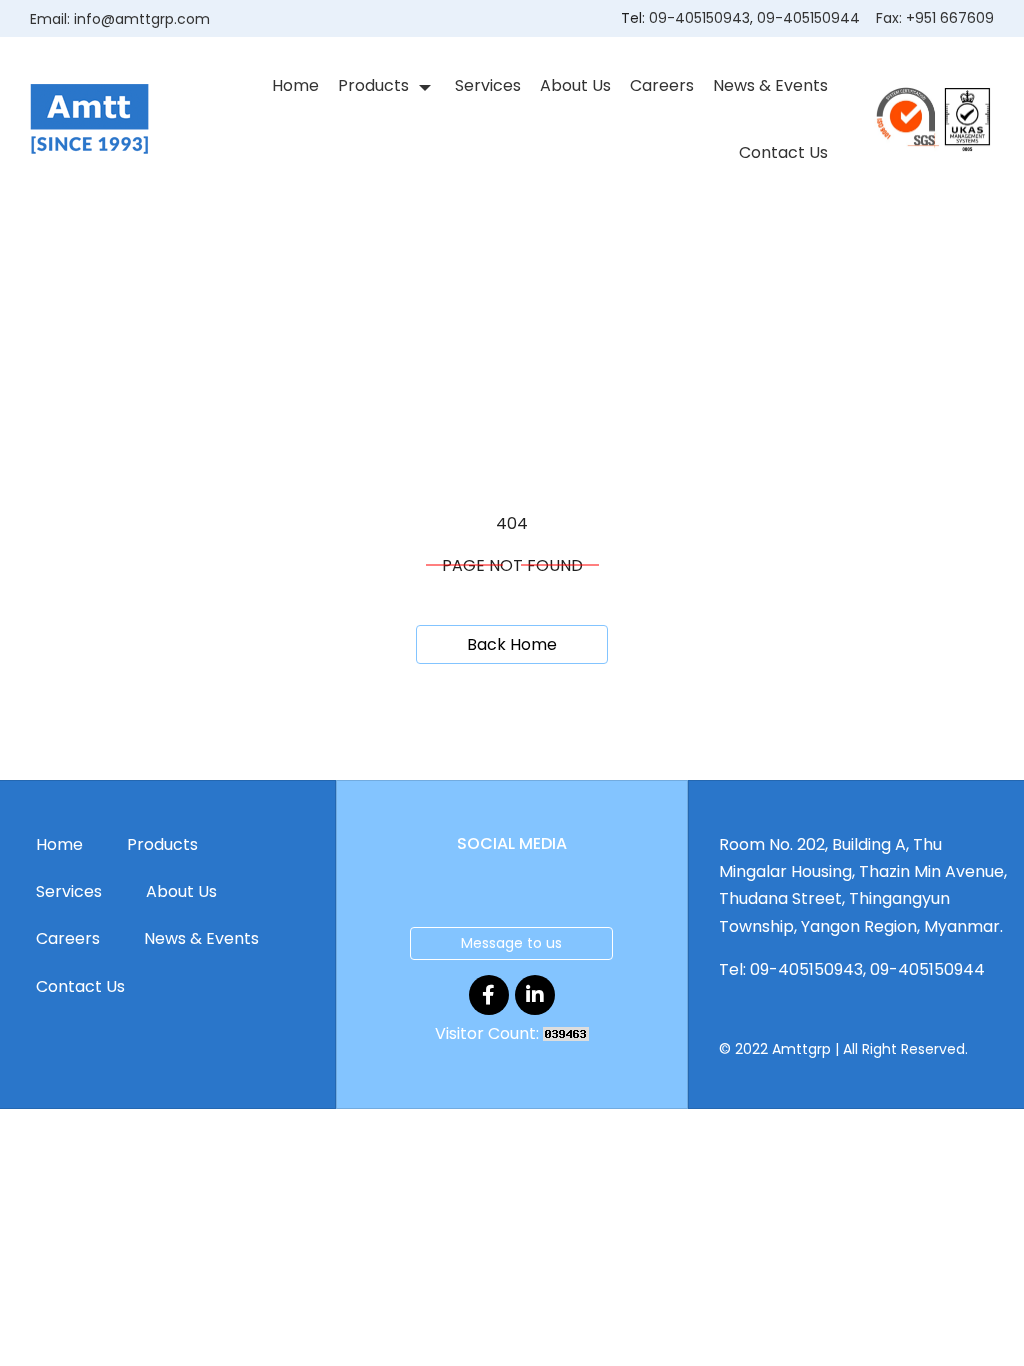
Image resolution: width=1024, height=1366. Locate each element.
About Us (575, 85)
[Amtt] (89, 118)
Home (295, 85)
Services (488, 85)
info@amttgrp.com (142, 19)
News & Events (770, 85)
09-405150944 (808, 18)
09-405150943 (699, 18)
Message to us (511, 943)
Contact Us (783, 152)
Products (373, 85)
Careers (662, 85)
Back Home (512, 644)
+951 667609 (950, 18)
